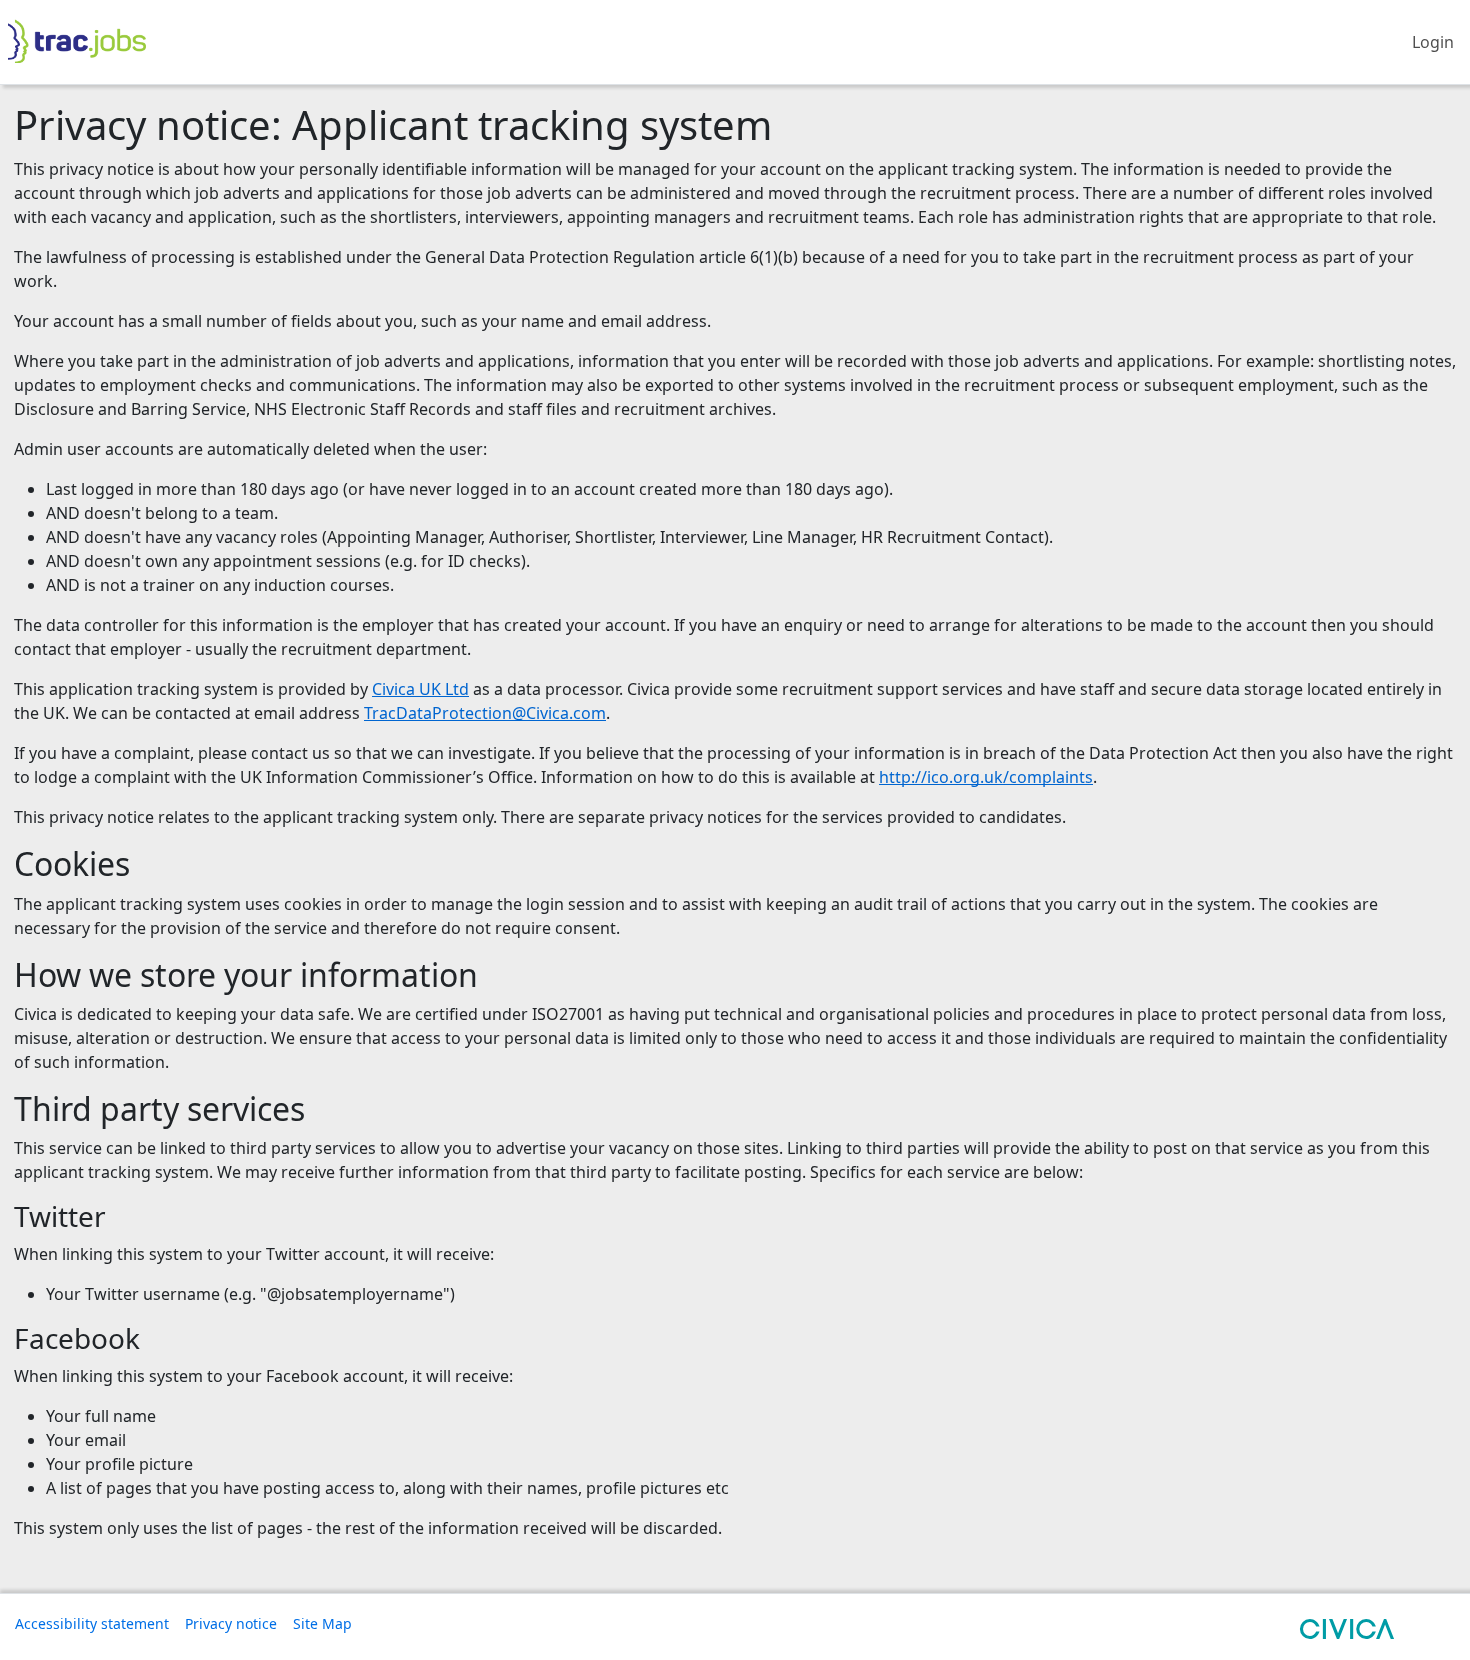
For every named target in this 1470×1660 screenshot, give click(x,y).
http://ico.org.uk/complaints (986, 777)
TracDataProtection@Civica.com (485, 713)
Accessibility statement (92, 1623)
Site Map (322, 1623)
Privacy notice (231, 1623)
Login (1433, 42)
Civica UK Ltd (420, 689)
